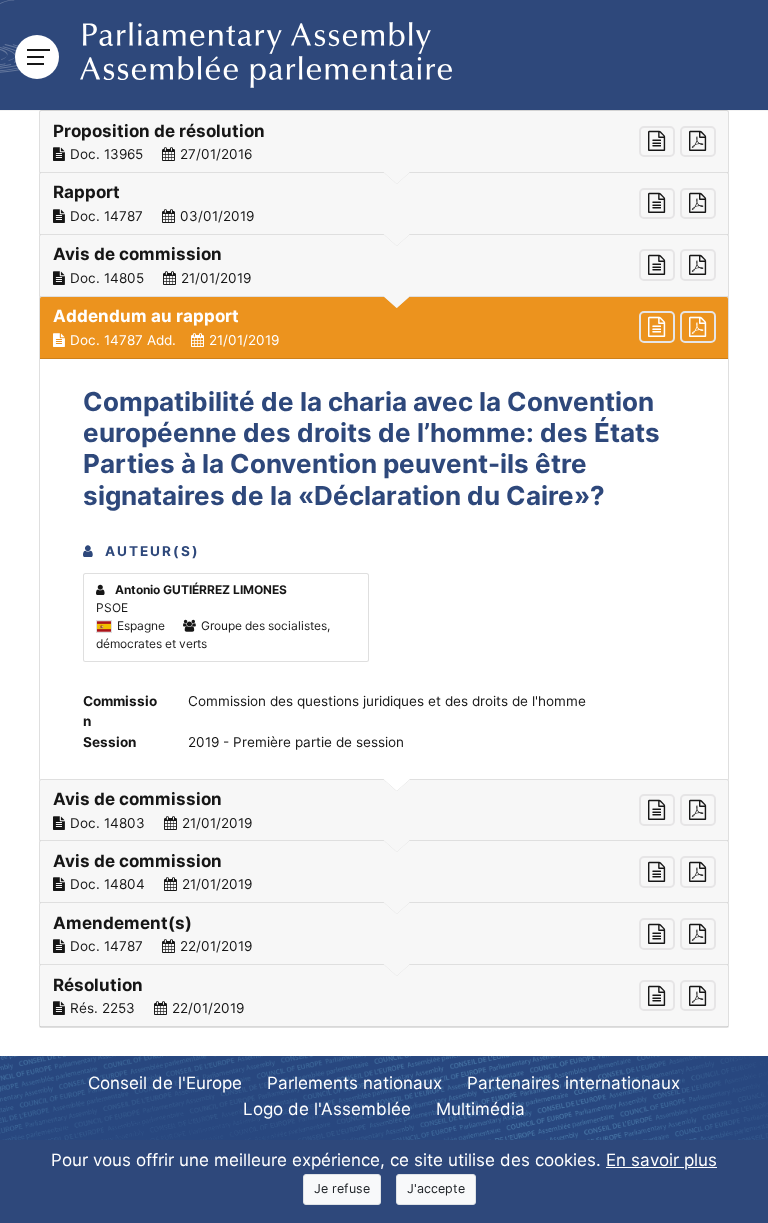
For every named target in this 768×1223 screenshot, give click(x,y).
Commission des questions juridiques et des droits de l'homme (387, 701)
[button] (384, 142)
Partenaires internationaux (573, 1083)
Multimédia (480, 1109)
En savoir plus (661, 1160)
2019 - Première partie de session (296, 742)
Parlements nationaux (354, 1083)
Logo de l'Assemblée (327, 1109)
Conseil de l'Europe (165, 1083)
